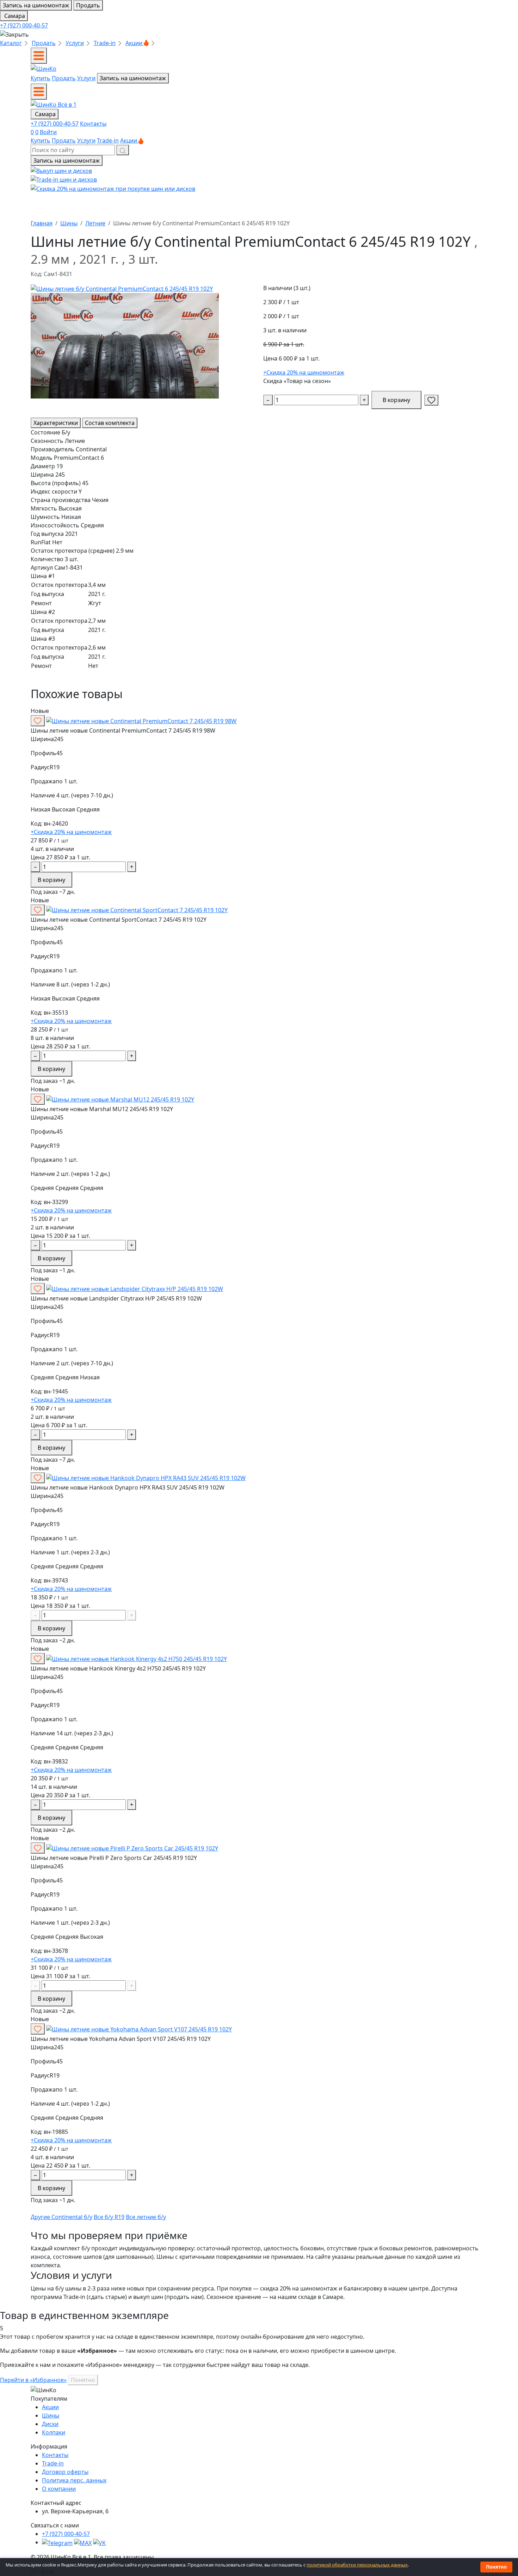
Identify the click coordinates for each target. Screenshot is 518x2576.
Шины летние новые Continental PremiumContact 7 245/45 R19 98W (123, 731)
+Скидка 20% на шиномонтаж (304, 372)
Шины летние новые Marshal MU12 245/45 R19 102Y (102, 1109)
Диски (50, 2424)
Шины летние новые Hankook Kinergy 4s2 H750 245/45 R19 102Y (118, 1668)
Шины (69, 223)
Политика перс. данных (74, 2480)
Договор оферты (65, 2472)
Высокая (64, 809)
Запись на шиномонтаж (36, 5)
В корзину (396, 400)
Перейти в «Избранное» (33, 2380)
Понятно (83, 2380)
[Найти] (123, 150)
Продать (88, 5)
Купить (41, 78)
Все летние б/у (146, 2217)
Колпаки (54, 2432)
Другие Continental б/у (61, 2217)
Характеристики (56, 423)
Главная (42, 223)
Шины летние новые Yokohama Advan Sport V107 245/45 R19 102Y (121, 2039)
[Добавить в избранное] (431, 400)
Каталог (11, 43)
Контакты (93, 124)
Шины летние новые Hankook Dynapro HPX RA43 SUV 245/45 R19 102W (128, 1487)
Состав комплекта (110, 423)
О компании (59, 2489)
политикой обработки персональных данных (357, 2565)
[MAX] (83, 2542)
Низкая (41, 809)
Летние (95, 223)
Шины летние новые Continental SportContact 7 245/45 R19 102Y (119, 920)
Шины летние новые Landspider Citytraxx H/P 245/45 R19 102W (116, 1298)
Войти (48, 132)
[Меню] (39, 56)
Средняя (88, 809)
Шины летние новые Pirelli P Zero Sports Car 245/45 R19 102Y (114, 1858)
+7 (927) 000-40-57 (24, 25)
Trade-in (105, 43)
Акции (135, 43)
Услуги (75, 43)
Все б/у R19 (109, 2217)
